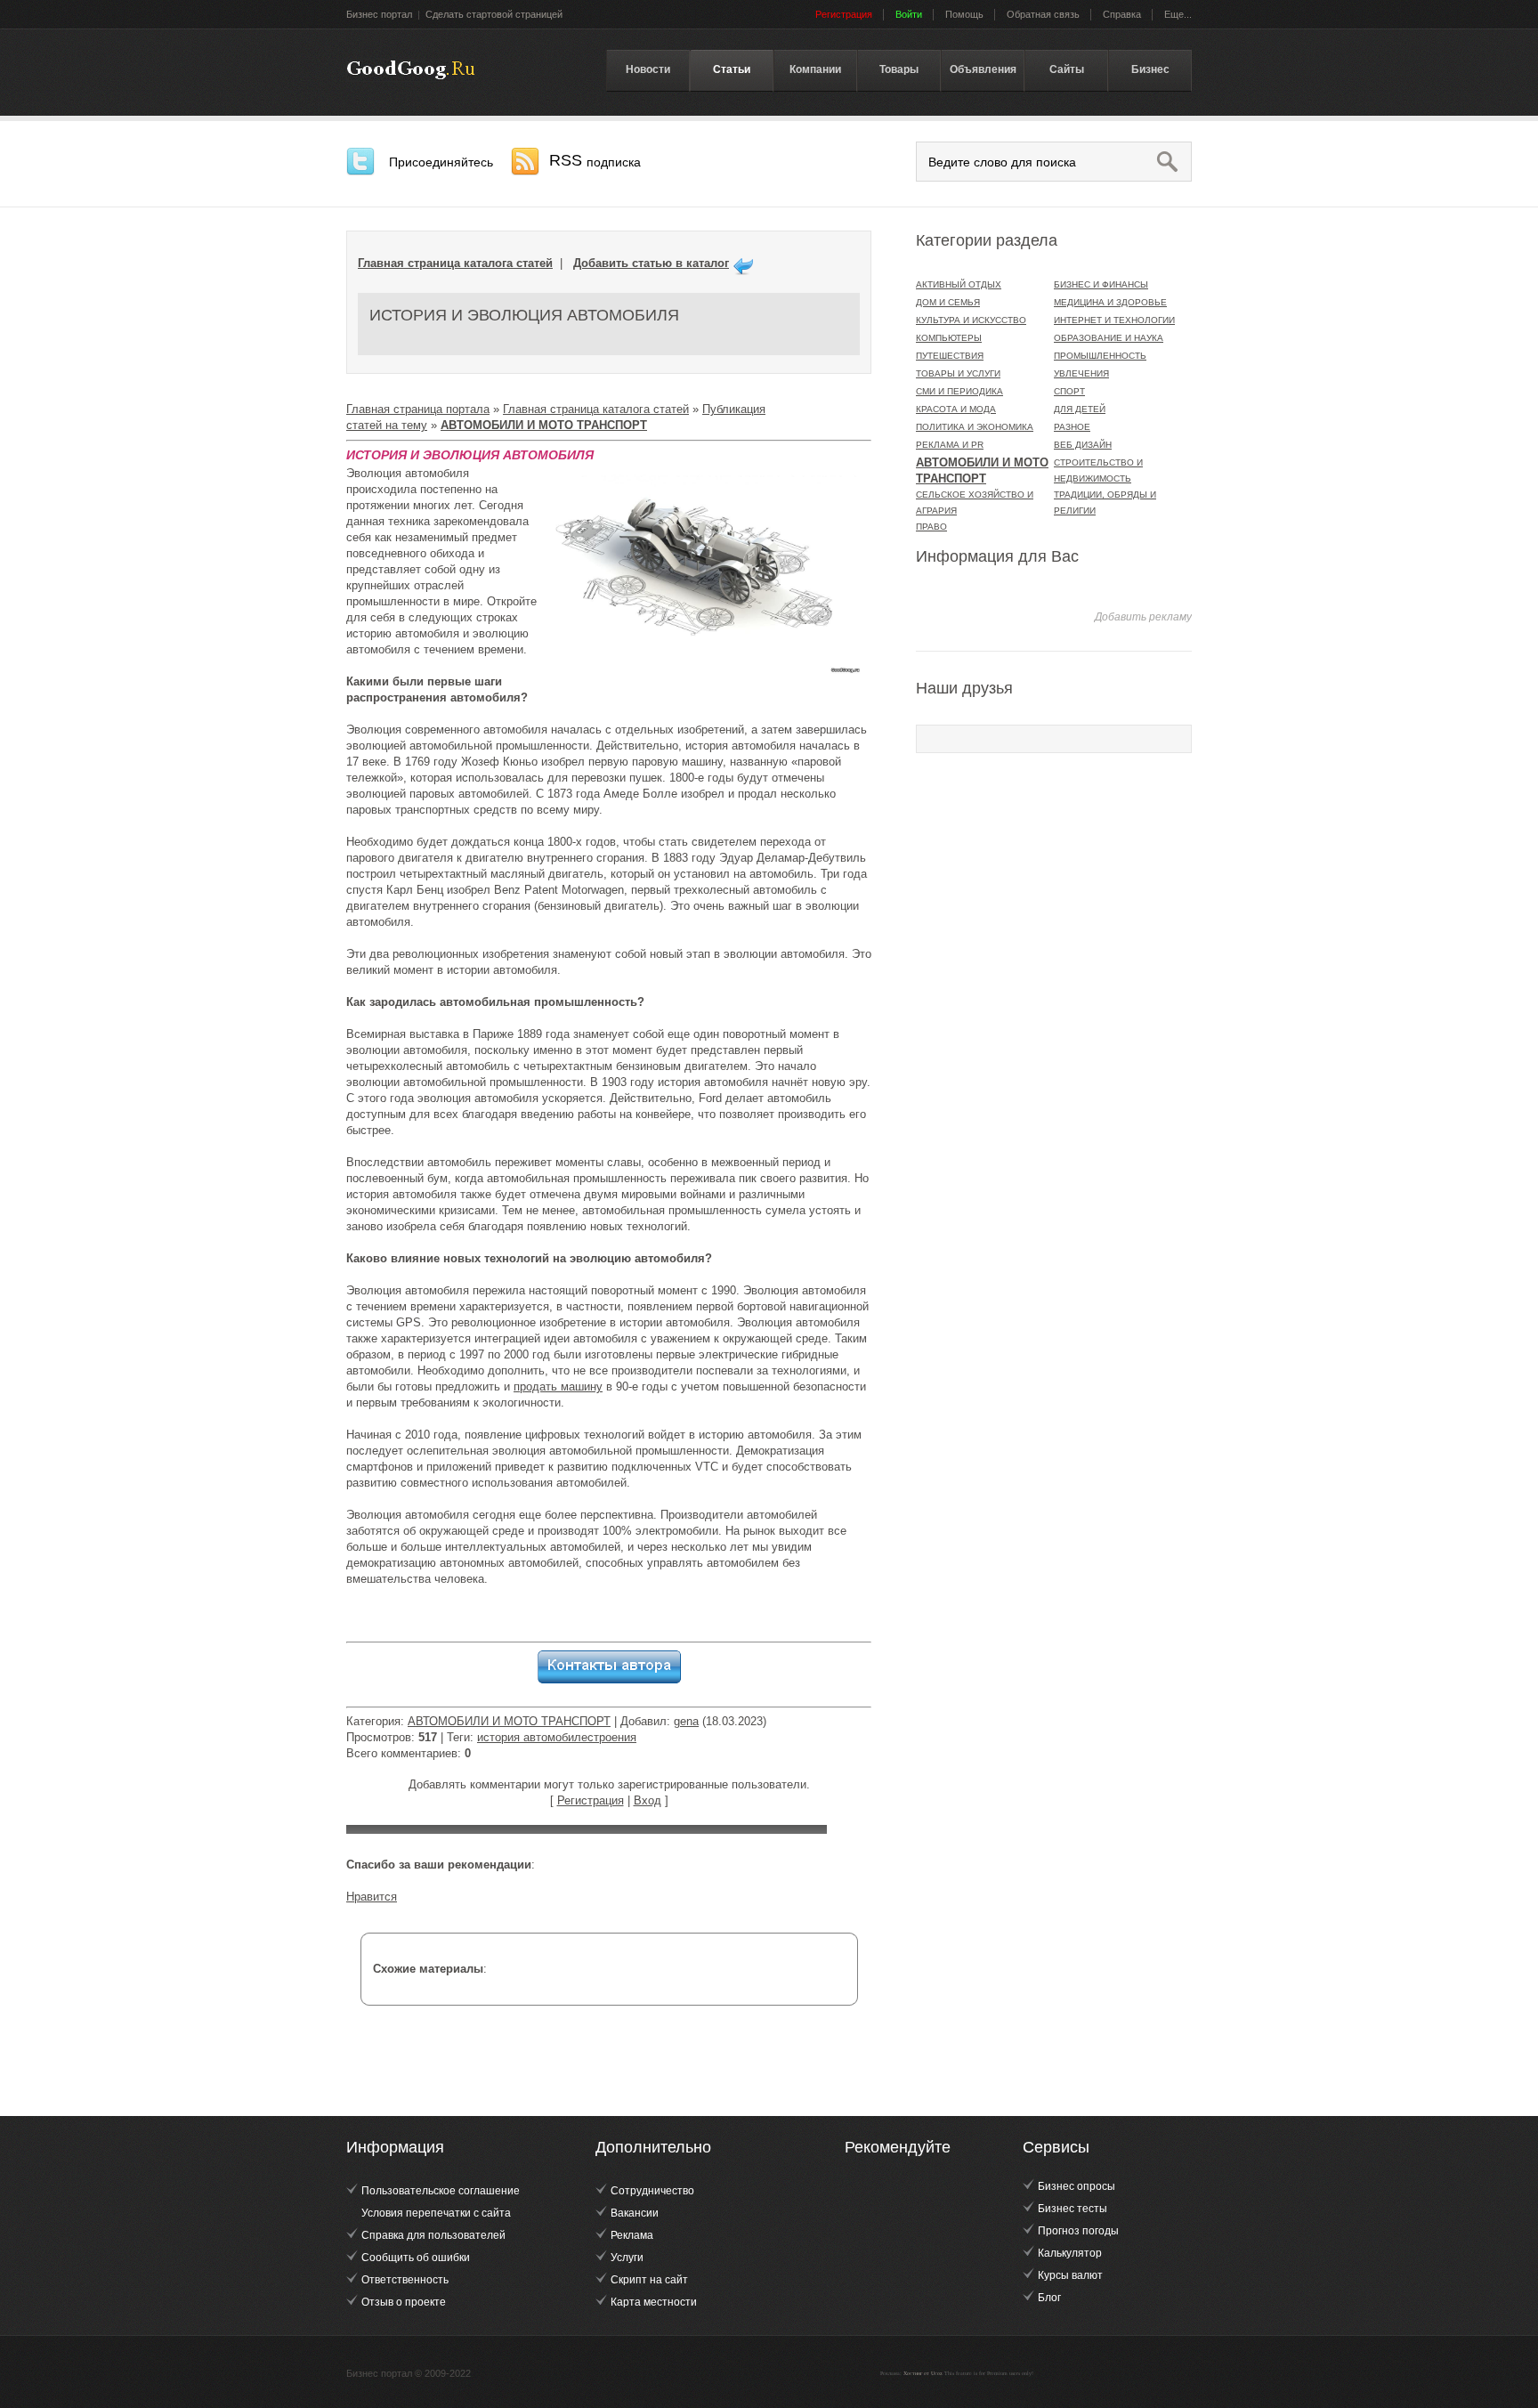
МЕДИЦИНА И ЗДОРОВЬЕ (1110, 302)
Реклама (632, 2235)
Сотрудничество (652, 2191)
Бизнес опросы (1077, 2186)
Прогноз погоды (1078, 2231)
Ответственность (405, 2280)
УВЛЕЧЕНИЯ (1081, 373)
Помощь (964, 14)
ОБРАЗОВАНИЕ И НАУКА (1109, 338)
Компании (815, 69)
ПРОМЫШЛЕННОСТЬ (1100, 356)
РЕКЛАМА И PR (950, 445)
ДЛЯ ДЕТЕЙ (1080, 409)
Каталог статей (411, 70)
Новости (648, 69)
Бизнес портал (379, 14)
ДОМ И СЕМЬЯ (948, 302)
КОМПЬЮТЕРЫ (949, 338)
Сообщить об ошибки (416, 2258)
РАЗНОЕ (1072, 427)
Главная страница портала (418, 409)
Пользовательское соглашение (441, 2191)
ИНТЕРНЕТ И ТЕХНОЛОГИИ (1114, 320)
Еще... (1178, 14)
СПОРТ (1069, 391)
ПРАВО (931, 527)
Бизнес (1150, 69)
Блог (1049, 2298)
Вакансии (635, 2213)
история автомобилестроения (557, 1737)
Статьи (732, 69)
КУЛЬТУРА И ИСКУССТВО (971, 320)
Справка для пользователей (433, 2235)
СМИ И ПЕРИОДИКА (959, 391)
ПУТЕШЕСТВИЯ (950, 356)
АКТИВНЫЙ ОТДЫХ (959, 284)
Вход (648, 1800)
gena (686, 1721)
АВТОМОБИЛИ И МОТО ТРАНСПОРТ (509, 1721)
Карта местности (654, 2302)
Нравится (372, 1897)
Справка (1122, 14)
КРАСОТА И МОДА (956, 409)
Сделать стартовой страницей (494, 14)
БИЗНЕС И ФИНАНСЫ (1101, 284)
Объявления (983, 69)
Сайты (1067, 69)
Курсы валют (1070, 2275)
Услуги (627, 2258)
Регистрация (591, 1800)
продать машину (558, 1386)
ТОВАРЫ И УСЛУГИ (958, 373)
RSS (595, 160)
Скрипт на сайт (649, 2280)
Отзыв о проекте (404, 2302)
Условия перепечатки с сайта (436, 2213)
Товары (899, 69)
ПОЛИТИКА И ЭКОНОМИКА (975, 427)
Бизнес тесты (1073, 2209)
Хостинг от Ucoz (923, 2373)
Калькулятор (1070, 2253)
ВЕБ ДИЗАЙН (1083, 445)
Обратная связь (1043, 14)
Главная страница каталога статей (455, 263)
